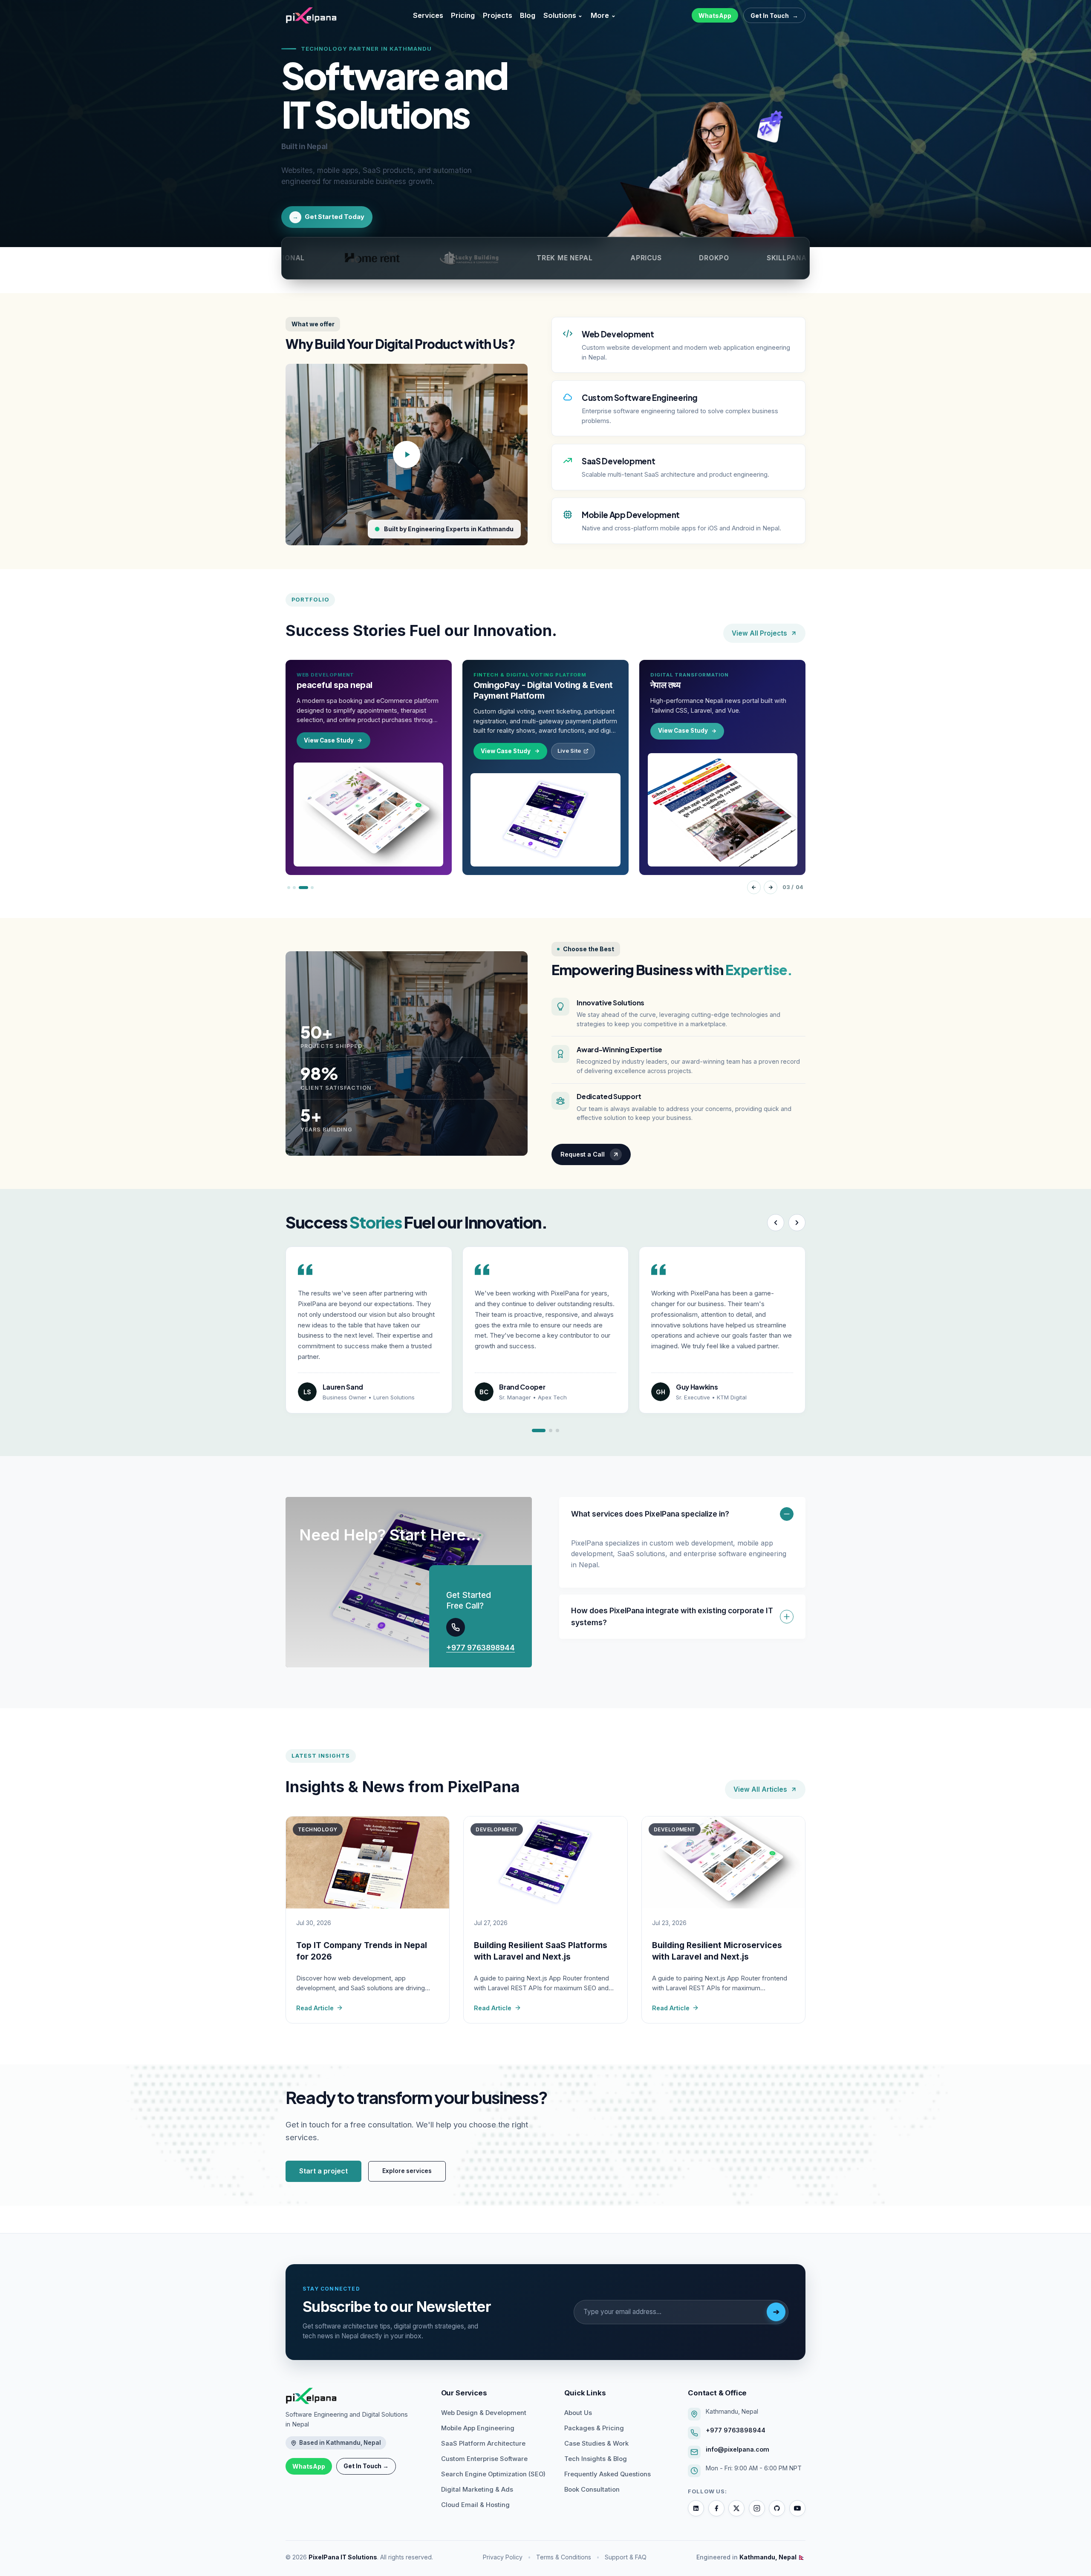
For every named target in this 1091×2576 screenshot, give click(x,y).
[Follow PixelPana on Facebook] (716, 2508)
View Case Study (329, 751)
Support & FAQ (626, 2557)
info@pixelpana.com (737, 2449)
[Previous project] (753, 887)
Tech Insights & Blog (596, 2459)
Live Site (392, 751)
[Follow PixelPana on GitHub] (777, 2508)
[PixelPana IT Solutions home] (311, 15)
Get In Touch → (366, 2466)
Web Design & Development (484, 2413)
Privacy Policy (503, 2557)
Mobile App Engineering (478, 2428)
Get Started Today (328, 217)
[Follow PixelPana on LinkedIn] (696, 2508)
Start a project (323, 2171)
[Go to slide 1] (539, 1430)
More (603, 15)
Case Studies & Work (596, 2444)
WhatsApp (715, 16)
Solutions (563, 15)
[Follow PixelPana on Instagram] (757, 2508)
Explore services (407, 2171)
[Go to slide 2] (551, 1430)
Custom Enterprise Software (484, 2459)
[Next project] (770, 887)
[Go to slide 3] (557, 1430)
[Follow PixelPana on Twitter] (736, 2508)
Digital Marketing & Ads (477, 2490)
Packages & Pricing (594, 2428)
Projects (498, 15)
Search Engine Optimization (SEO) (493, 2474)
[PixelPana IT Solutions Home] (355, 2396)
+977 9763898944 (481, 1648)
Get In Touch (774, 16)
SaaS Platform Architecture (483, 2444)
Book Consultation (592, 2490)
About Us (578, 2413)
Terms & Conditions (564, 2557)
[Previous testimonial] (776, 1223)
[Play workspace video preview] (407, 455)
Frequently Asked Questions (608, 2474)
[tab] (289, 888)
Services (428, 15)
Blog (528, 15)
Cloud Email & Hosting (475, 2505)
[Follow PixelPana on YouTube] (797, 2508)
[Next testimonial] (797, 1223)
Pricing (463, 15)
